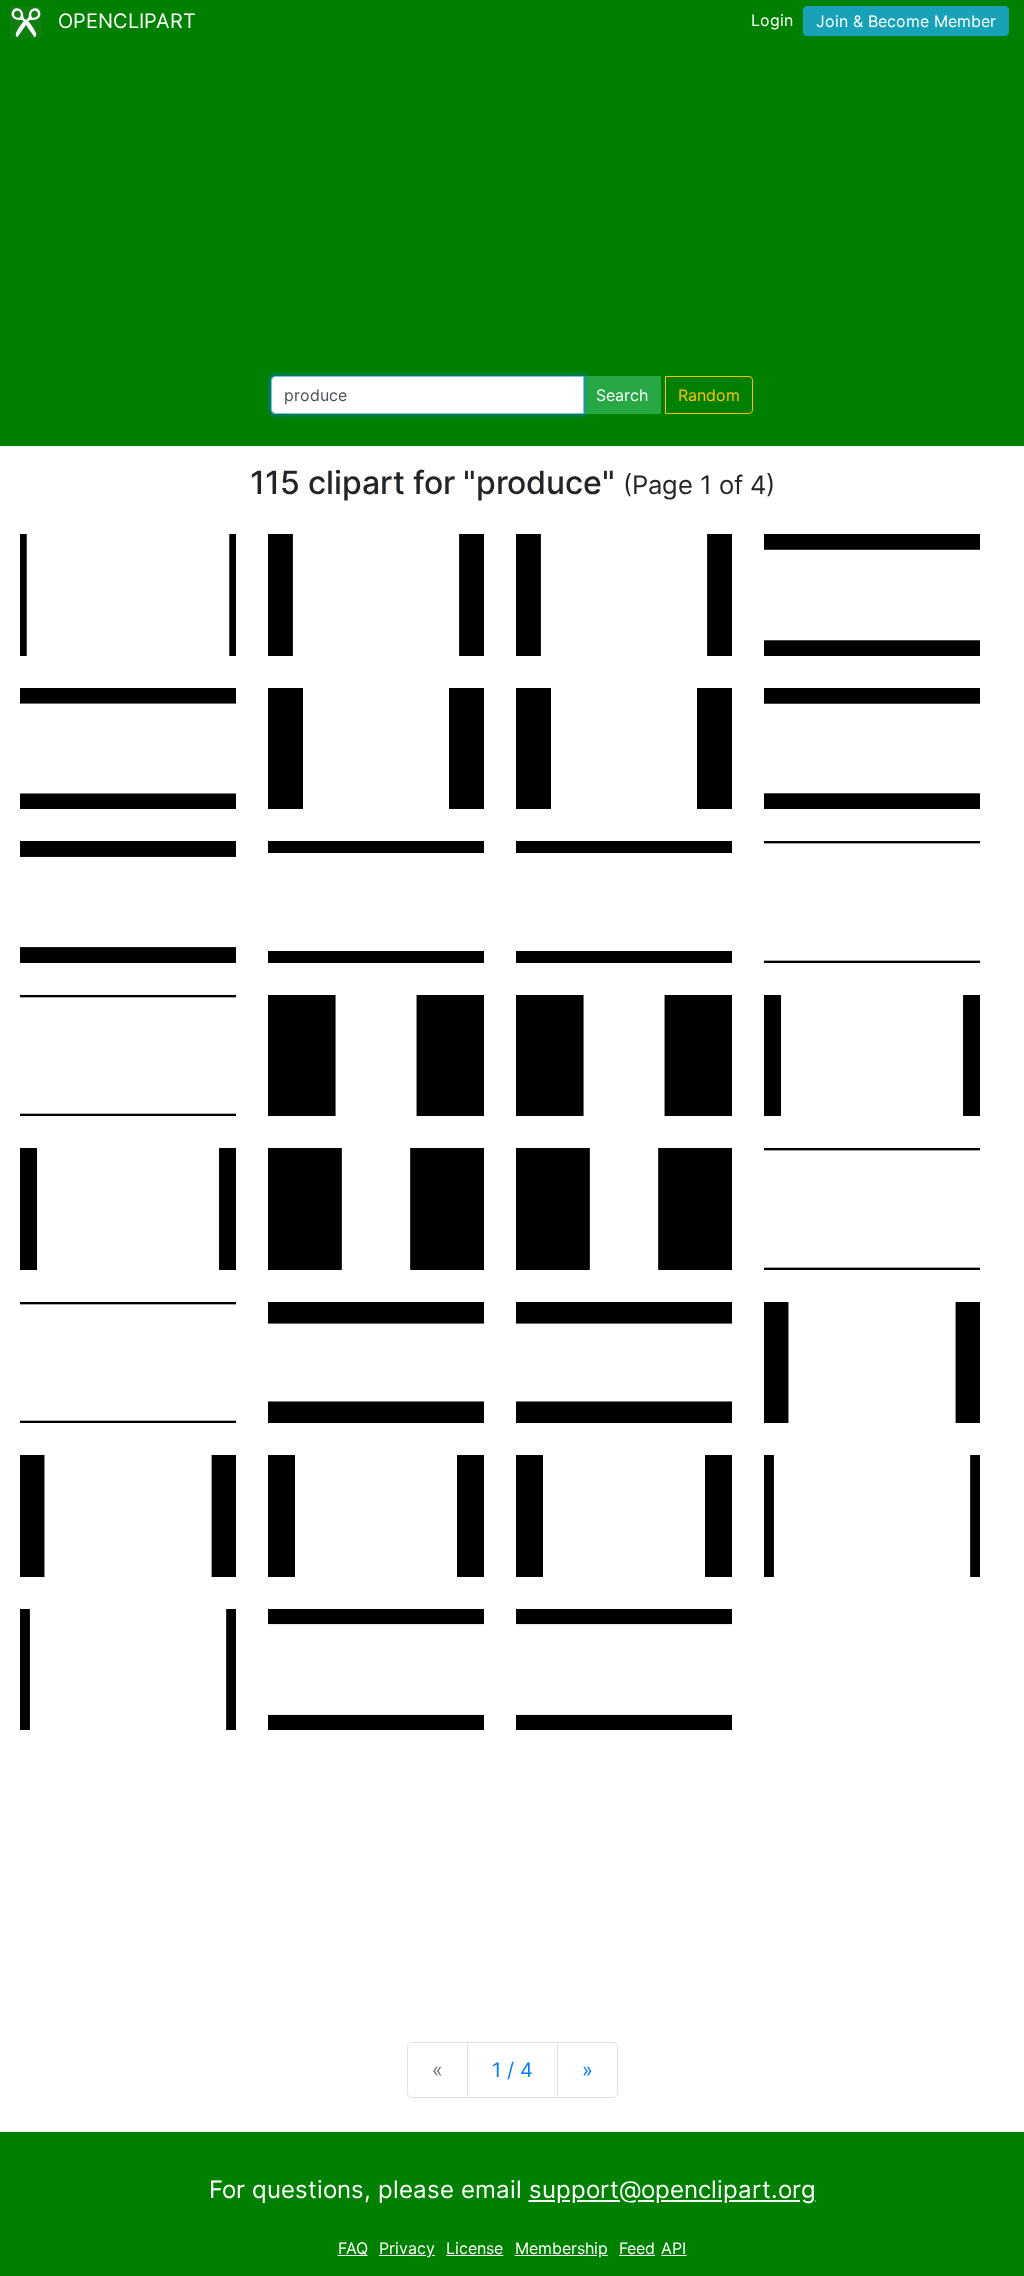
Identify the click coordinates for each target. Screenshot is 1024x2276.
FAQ (353, 2248)
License (474, 2248)
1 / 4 (512, 2070)
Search (622, 395)
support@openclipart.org (672, 2189)
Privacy (407, 2248)
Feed (637, 2248)
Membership (561, 2248)
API (673, 2248)
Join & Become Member (906, 21)
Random (709, 395)
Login (772, 20)
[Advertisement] (512, 210)
